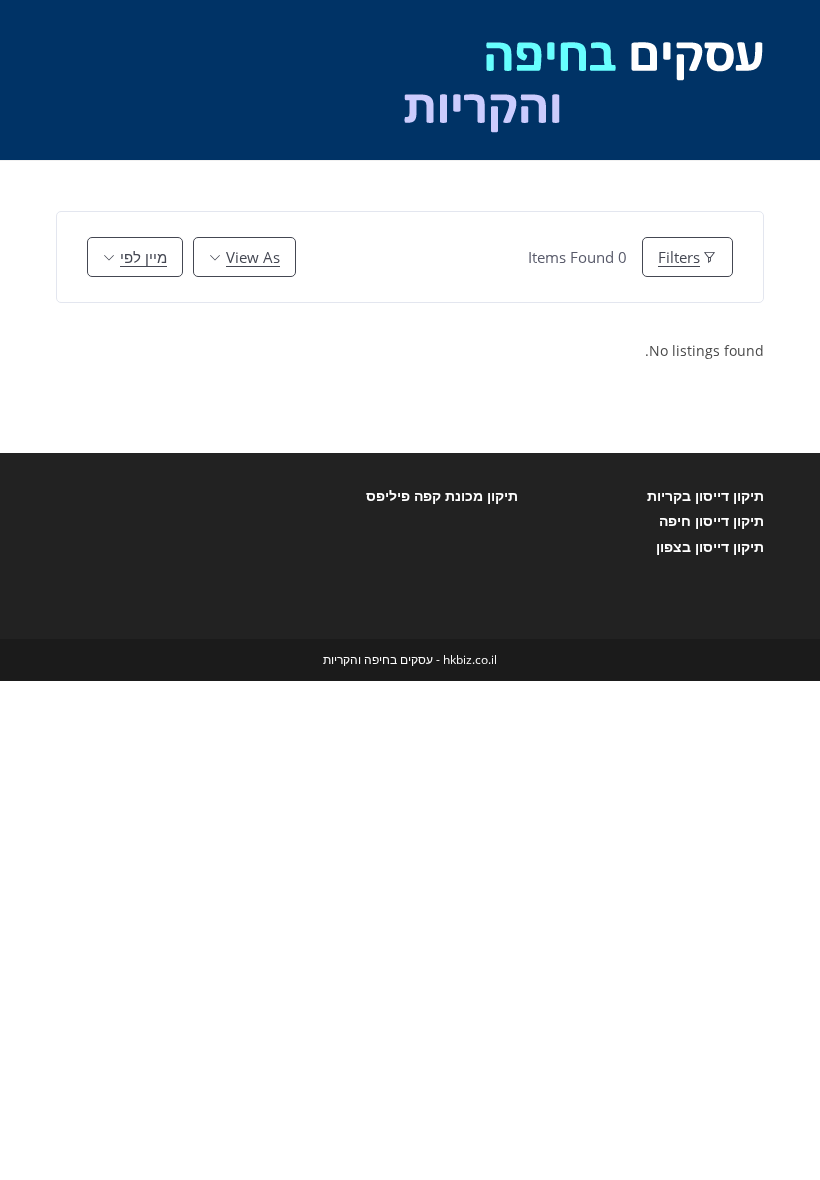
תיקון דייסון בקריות (705, 495)
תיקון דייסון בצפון (710, 546)
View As (253, 257)
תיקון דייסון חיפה (711, 520)
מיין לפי (143, 257)
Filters (679, 257)
